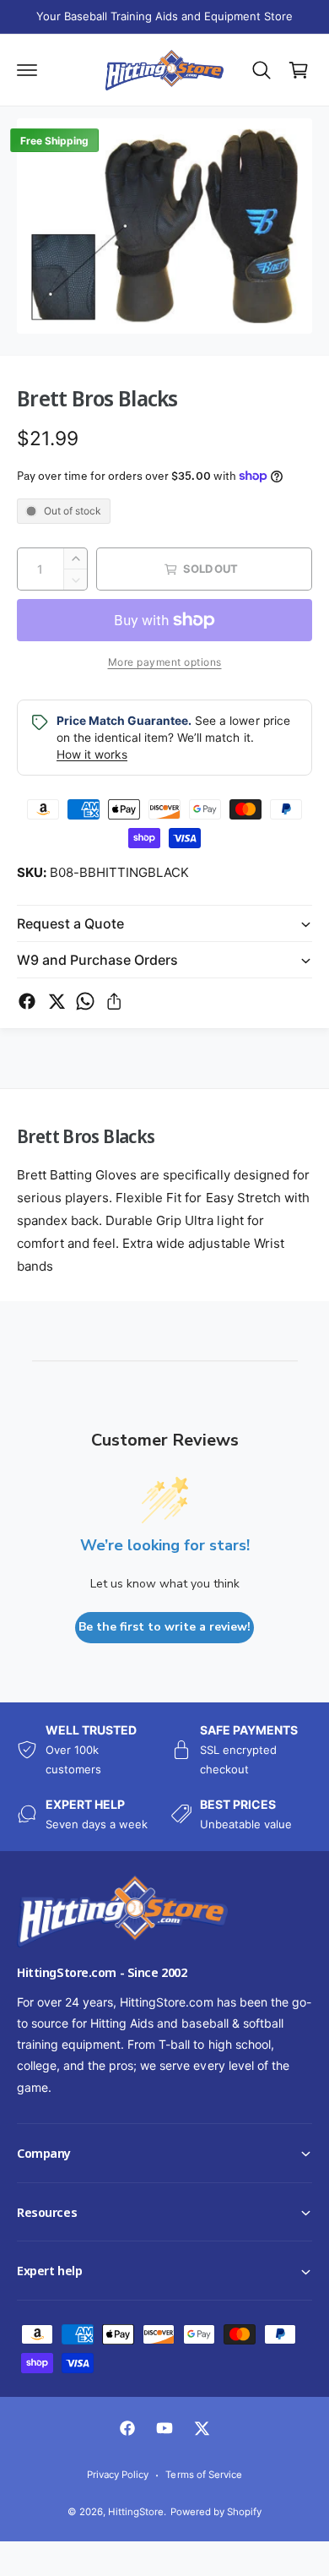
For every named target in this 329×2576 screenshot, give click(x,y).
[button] (1, 2575)
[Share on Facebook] (27, 1001)
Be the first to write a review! (164, 1627)
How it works (92, 754)
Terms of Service (203, 2475)
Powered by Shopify (216, 2512)
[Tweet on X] (57, 1001)
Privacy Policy (118, 2475)
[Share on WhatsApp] (85, 1001)
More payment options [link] (165, 662)
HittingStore (136, 2512)
